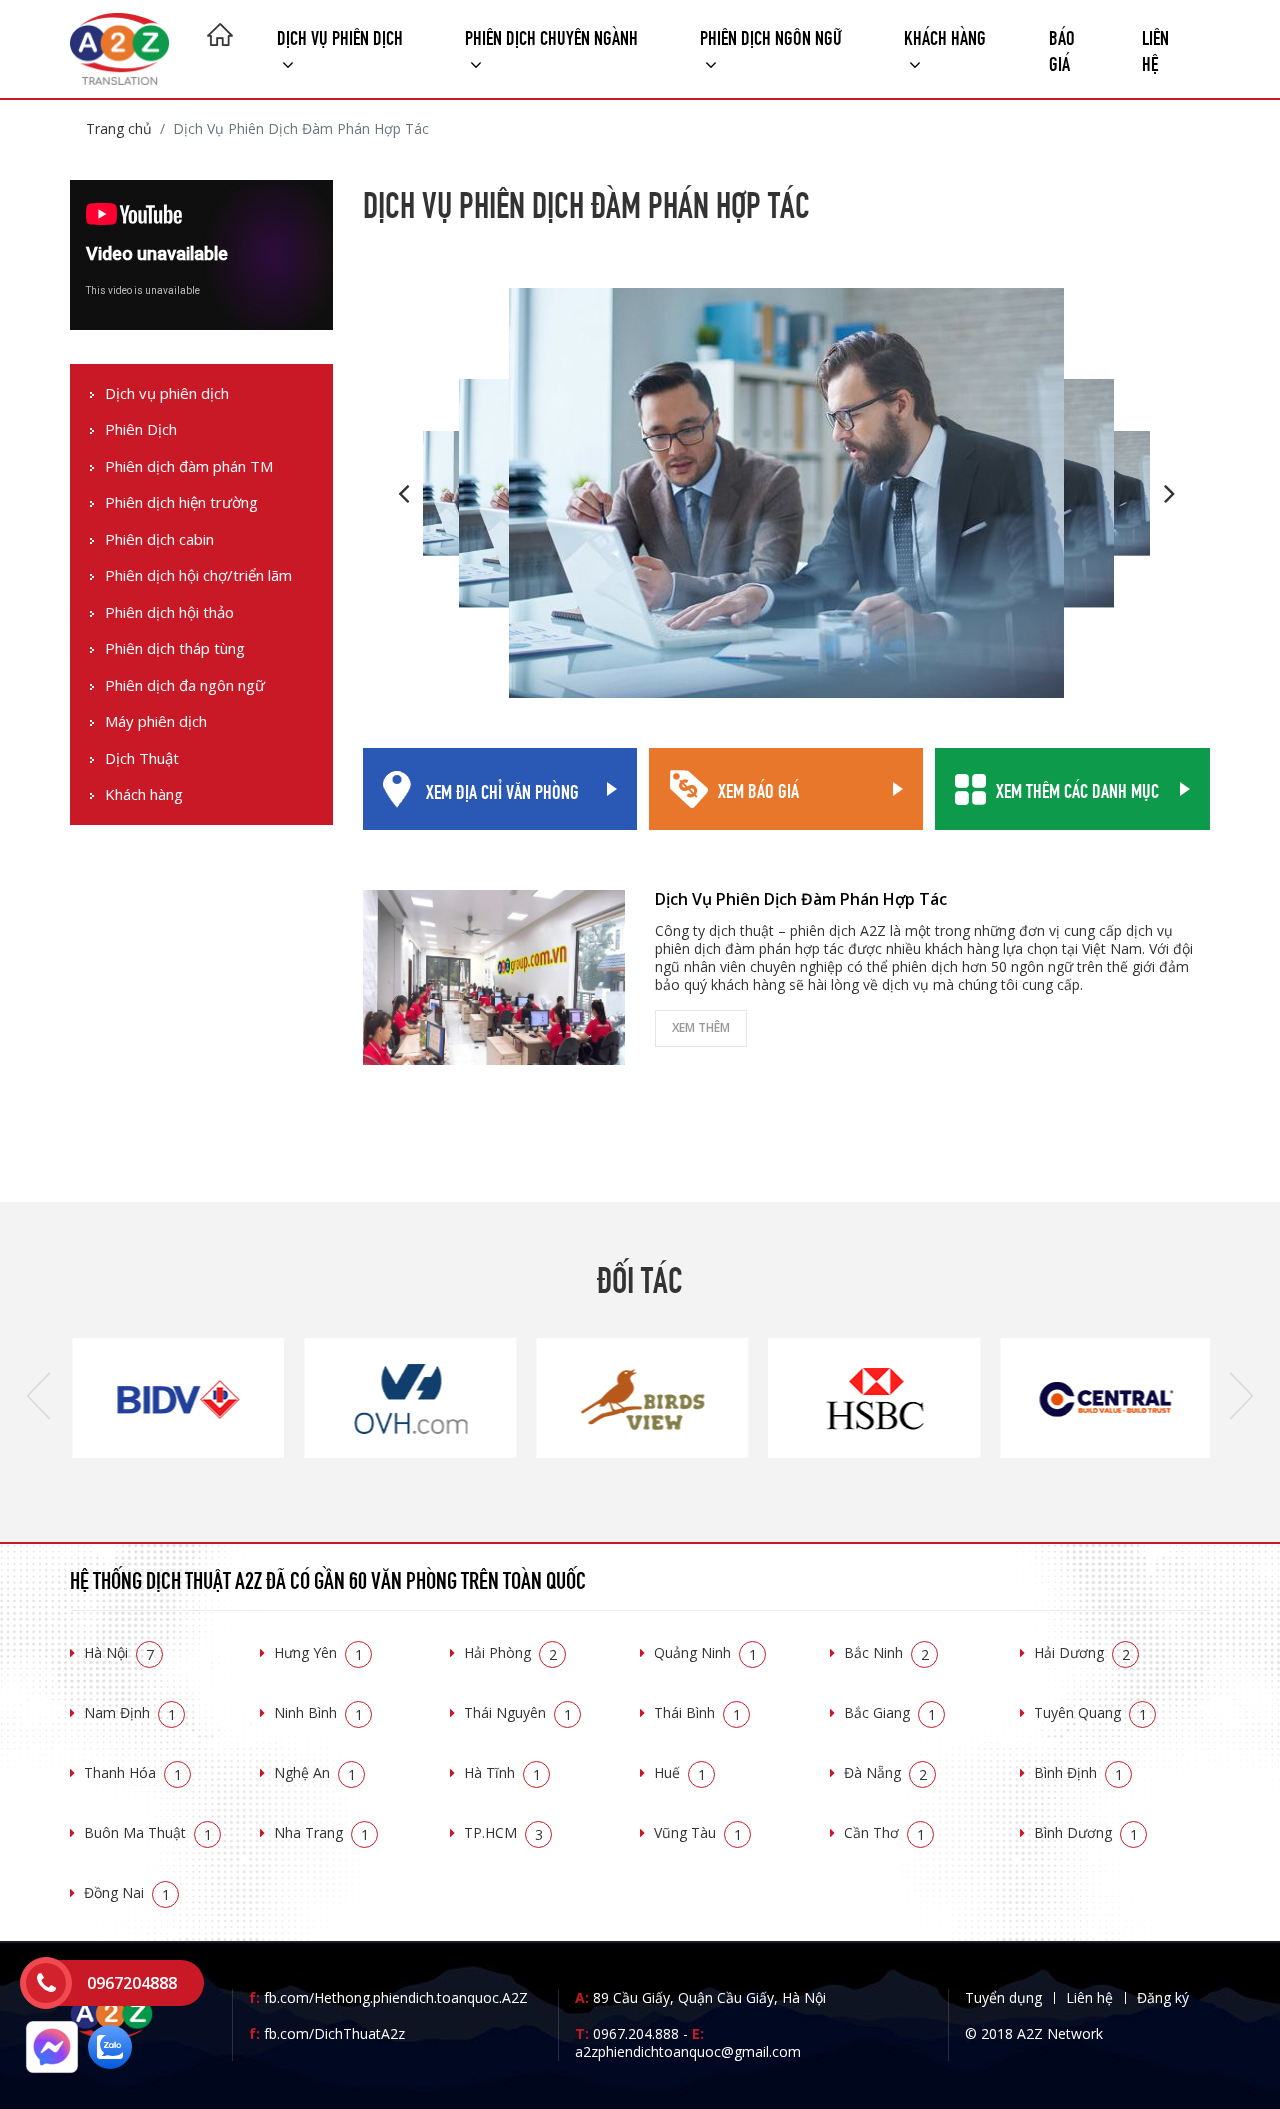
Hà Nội (119, 1652)
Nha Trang (321, 1832)
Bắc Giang (890, 1712)
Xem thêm (701, 1027)
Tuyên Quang (1090, 1712)
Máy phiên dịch (156, 722)
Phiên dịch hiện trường (181, 503)
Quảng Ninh (705, 1652)
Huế (680, 1772)
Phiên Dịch (141, 430)
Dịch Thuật (142, 758)
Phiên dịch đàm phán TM (189, 466)
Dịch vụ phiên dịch (167, 393)
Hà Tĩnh (502, 1772)
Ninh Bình (318, 1712)
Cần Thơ (884, 1832)
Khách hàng (144, 795)
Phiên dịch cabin (159, 539)
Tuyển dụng (1003, 1997)
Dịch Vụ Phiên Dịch (340, 35)
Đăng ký (1163, 1997)
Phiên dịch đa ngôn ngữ (185, 685)
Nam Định (130, 1712)
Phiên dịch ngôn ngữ (771, 35)
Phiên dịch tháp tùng (175, 649)
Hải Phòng (510, 1652)
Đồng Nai (127, 1892)
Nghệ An (315, 1772)
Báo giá (1062, 48)
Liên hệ (1155, 48)
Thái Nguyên (518, 1712)
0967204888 (132, 1983)
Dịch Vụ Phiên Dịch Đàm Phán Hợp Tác (801, 899)
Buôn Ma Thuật (148, 1832)
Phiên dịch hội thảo (169, 612)
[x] (46, 1983)
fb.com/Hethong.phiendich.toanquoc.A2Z (388, 1997)
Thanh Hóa (133, 1772)
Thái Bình (697, 1712)
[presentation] (38, 1398)
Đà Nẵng (885, 1772)
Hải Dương (1082, 1652)
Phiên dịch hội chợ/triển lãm (198, 576)
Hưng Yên (318, 1652)
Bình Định (1078, 1772)
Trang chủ (119, 128)
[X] (220, 37)
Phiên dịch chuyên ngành (551, 35)
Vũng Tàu (698, 1832)
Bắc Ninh (886, 1652)
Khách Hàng (945, 35)
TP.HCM (503, 1832)
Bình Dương (1086, 1832)
